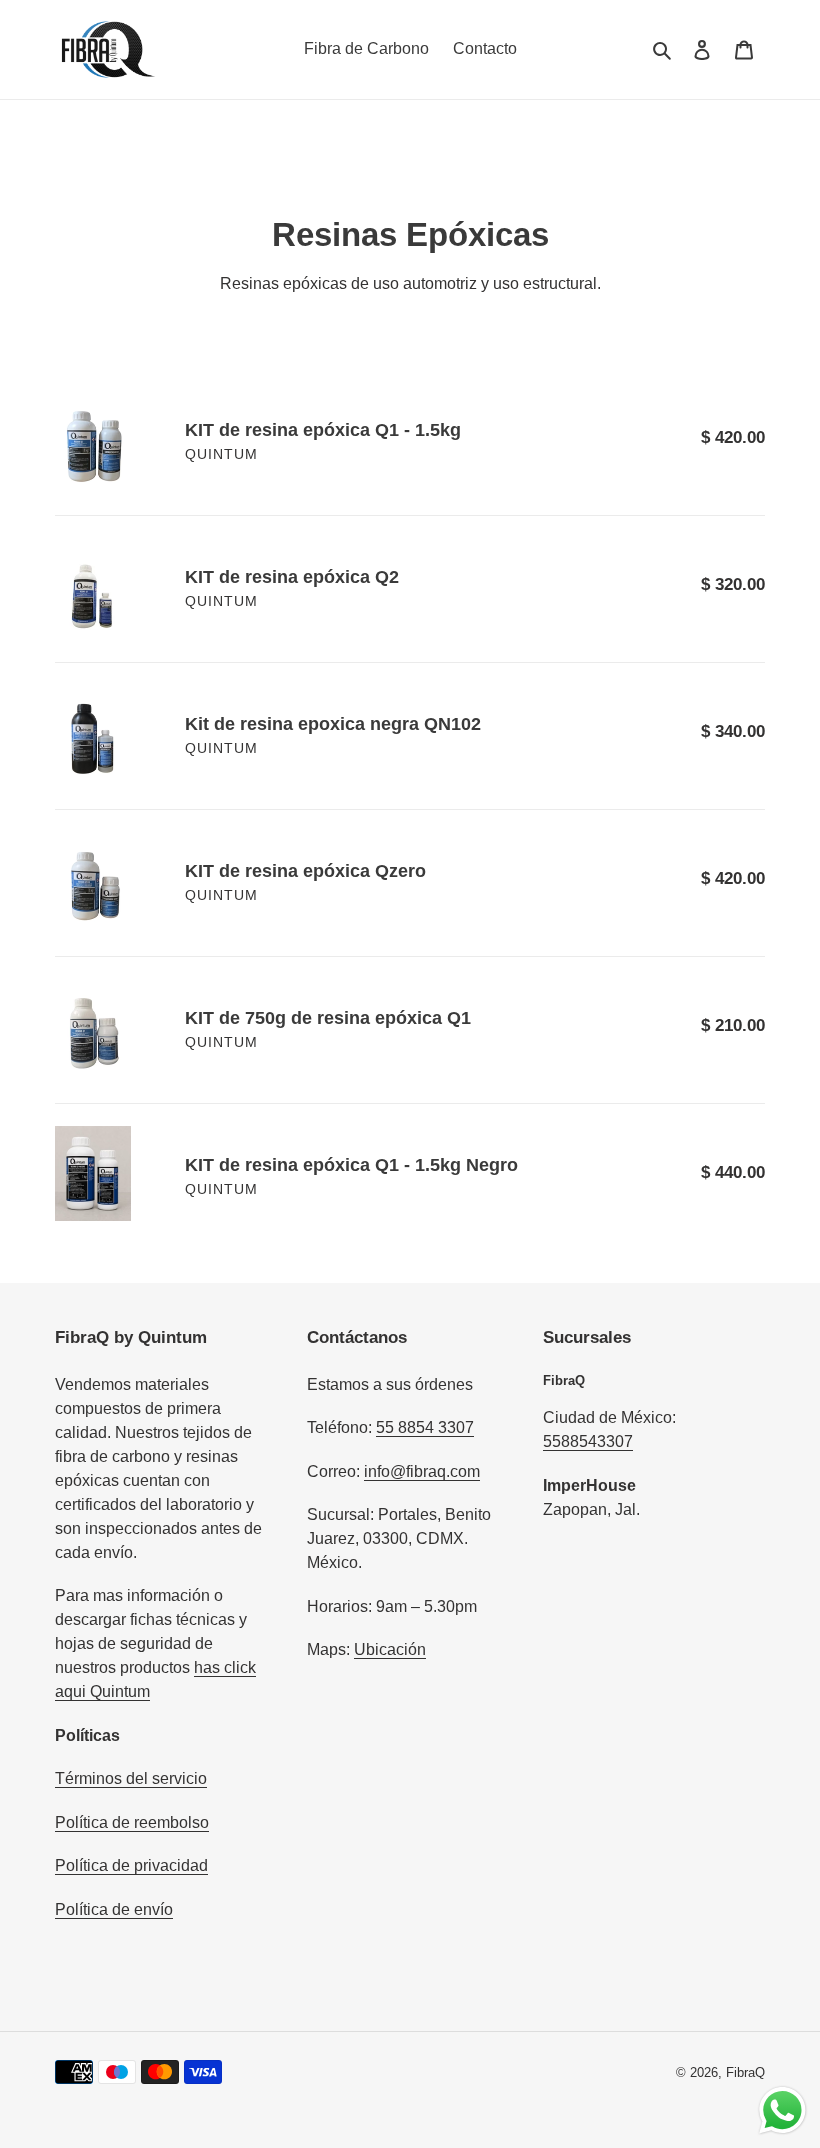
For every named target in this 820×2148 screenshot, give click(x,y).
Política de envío (114, 1909)
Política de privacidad (131, 1865)
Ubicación (390, 1649)
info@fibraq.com (422, 1471)
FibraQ (745, 2072)
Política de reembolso (132, 1822)
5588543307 (588, 1441)
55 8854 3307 (425, 1427)
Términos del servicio (131, 1778)
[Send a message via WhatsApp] (782, 2110)
